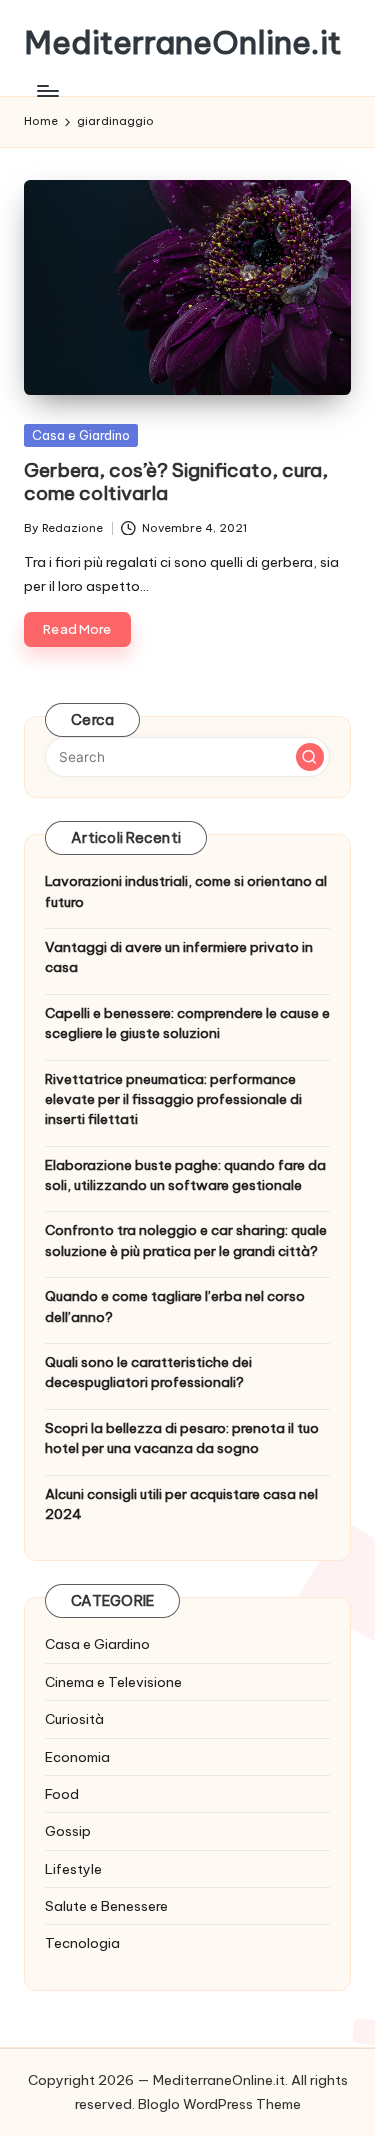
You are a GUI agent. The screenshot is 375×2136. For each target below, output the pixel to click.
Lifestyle (73, 1869)
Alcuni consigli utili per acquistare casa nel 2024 (181, 1504)
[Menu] (47, 90)
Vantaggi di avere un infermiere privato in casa (179, 957)
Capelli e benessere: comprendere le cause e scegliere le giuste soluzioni (187, 1023)
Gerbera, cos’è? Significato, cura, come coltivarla (176, 481)
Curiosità (74, 1719)
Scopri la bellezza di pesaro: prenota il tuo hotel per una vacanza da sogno (182, 1438)
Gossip (68, 1831)
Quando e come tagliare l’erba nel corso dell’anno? (175, 1306)
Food (62, 1794)
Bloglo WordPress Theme (219, 2104)
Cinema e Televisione (113, 1682)
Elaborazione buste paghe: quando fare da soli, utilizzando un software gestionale (185, 1175)
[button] (310, 757)
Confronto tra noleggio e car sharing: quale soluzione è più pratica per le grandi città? (186, 1240)
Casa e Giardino (81, 435)
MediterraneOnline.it (183, 42)
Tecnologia (82, 1943)
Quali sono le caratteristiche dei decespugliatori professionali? (148, 1372)
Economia (77, 1757)
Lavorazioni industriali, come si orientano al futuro (186, 891)
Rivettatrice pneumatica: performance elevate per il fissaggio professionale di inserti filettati (173, 1099)
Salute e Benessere (106, 1906)
